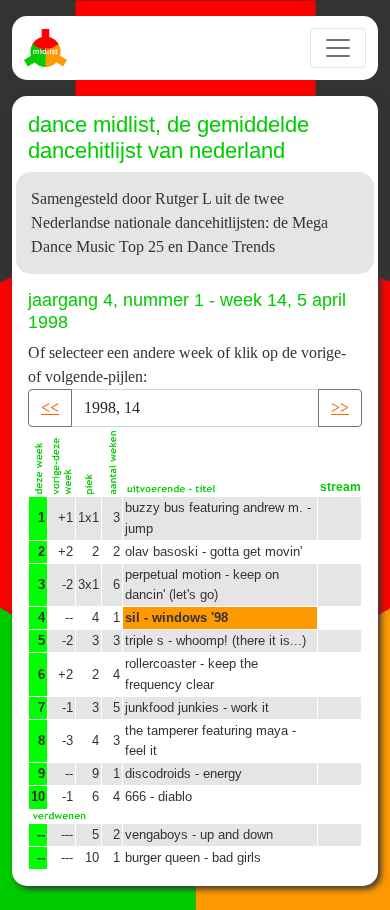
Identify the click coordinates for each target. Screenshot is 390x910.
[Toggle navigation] (338, 48)
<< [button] (50, 407)
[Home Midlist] (48, 48)
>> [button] (340, 407)
